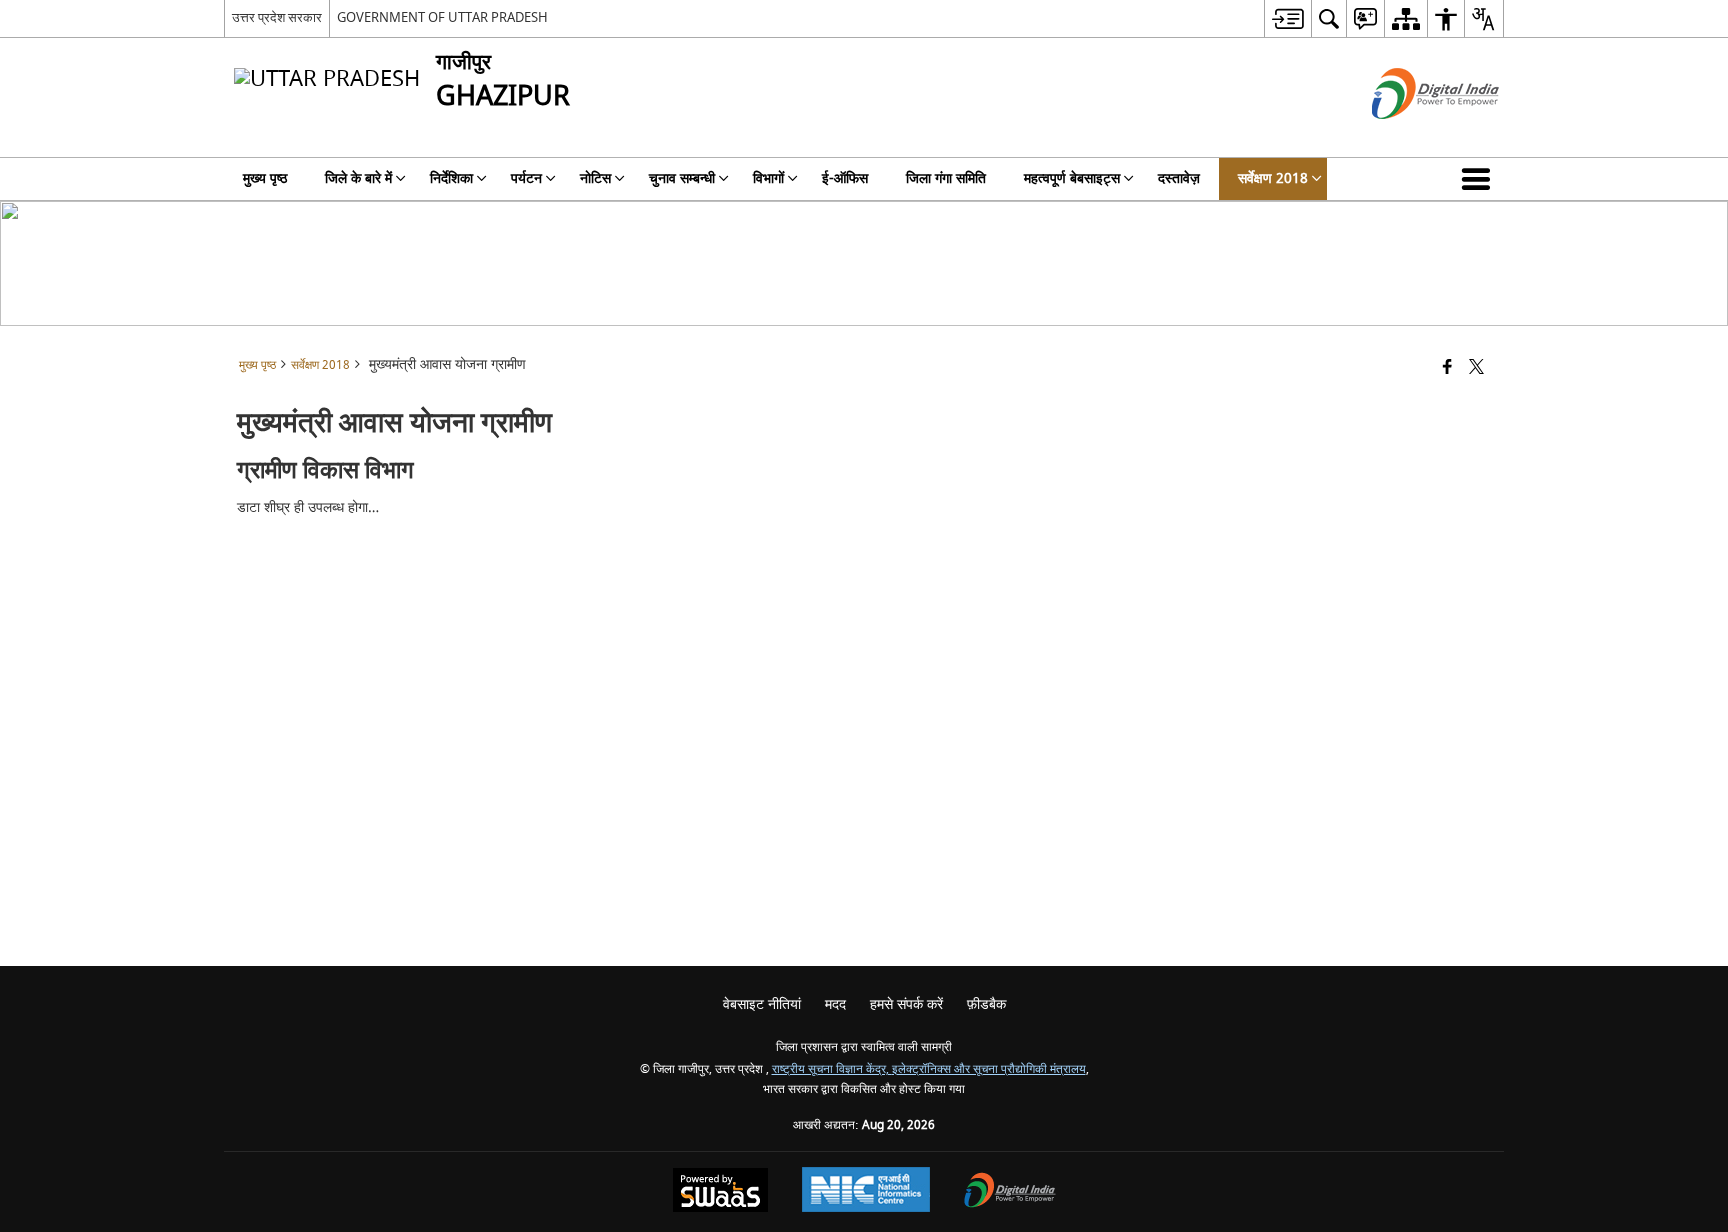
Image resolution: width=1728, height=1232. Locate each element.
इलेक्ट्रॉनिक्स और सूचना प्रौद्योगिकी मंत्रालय (989, 1069)
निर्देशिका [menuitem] (451, 178)
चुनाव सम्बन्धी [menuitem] (682, 178)
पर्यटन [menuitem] (526, 178)
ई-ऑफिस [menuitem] (845, 178)
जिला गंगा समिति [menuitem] (946, 178)
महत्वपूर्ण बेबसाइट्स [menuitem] (1072, 178)
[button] (1480, 179)
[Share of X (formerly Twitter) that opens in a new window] (1476, 368)
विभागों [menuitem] (768, 178)
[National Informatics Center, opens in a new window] (866, 1192)
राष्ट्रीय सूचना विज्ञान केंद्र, (832, 1069)
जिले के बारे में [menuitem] (358, 178)
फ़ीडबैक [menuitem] (986, 1004)
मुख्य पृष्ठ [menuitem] (265, 178)
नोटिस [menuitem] (595, 178)
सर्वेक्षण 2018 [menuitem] (1273, 178)
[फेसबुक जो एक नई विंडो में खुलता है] (1447, 368)
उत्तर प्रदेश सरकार (277, 17)
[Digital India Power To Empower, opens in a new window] (1010, 1192)
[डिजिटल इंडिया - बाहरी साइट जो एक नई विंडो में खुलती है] (1410, 136)
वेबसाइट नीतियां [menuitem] (762, 1004)
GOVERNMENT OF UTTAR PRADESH (442, 17)
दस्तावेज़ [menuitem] (1179, 178)
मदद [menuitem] (835, 1004)
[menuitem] (1287, 18)
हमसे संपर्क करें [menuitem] (906, 1004)
